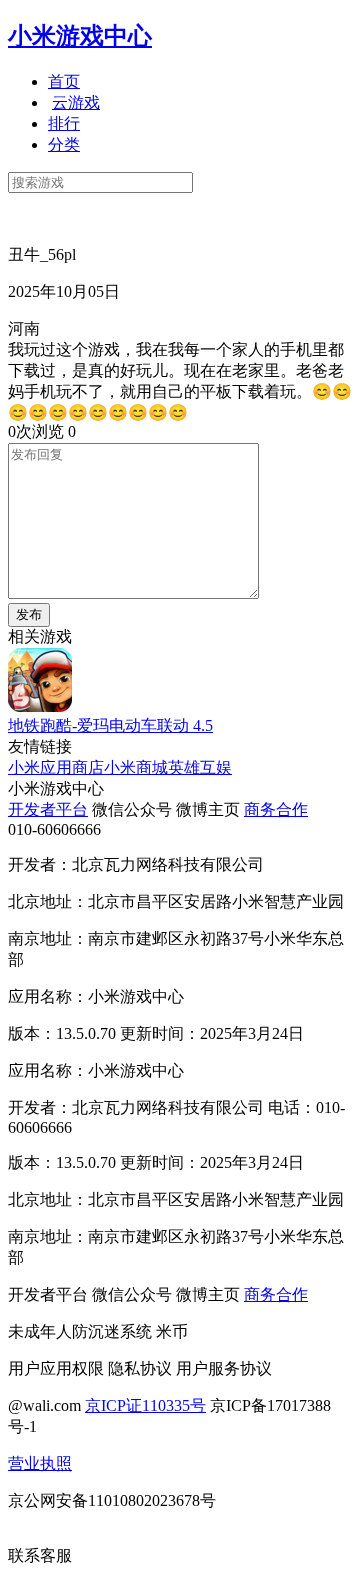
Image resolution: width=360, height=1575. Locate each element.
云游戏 (76, 102)
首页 (64, 81)
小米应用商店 (56, 767)
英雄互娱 (200, 767)
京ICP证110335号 (145, 1405)
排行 (64, 123)
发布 (29, 614)
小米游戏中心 (80, 36)
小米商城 (136, 767)
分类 (64, 144)
